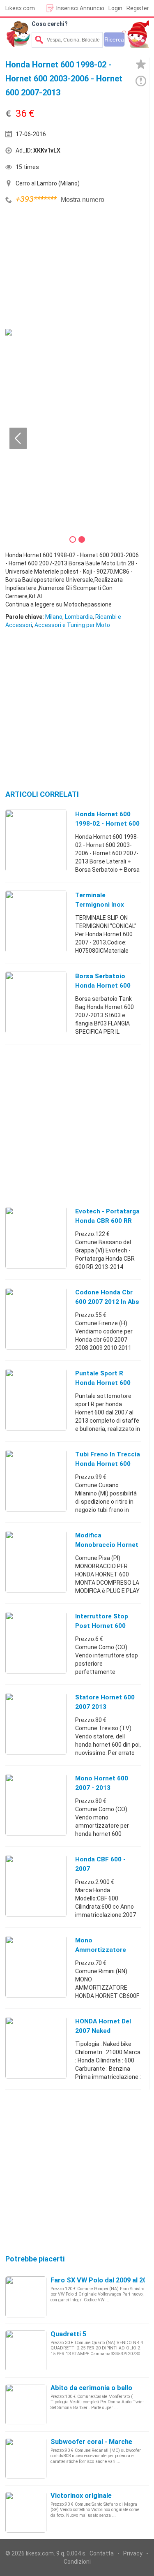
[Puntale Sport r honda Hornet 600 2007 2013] (36, 1399)
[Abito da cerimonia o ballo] (26, 2404)
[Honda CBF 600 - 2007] (36, 1885)
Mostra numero (83, 200)
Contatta (102, 2553)
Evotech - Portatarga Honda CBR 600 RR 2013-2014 (107, 1221)
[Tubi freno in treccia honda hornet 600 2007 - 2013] (36, 1480)
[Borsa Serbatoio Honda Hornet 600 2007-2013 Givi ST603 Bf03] (36, 1002)
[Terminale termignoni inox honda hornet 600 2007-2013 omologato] (36, 921)
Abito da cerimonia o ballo (91, 2388)
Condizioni (77, 2562)
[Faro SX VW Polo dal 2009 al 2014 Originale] (26, 2296)
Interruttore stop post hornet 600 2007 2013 (102, 1626)
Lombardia (79, 617)
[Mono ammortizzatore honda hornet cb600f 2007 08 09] (36, 1966)
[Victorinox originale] (26, 2512)
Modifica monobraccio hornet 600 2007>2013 (107, 1545)
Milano (54, 617)
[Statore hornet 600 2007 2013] (36, 1723)
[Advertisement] (67, 268)
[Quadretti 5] (26, 2350)
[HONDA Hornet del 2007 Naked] (36, 2047)
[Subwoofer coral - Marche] (26, 2458)
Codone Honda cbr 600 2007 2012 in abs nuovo (107, 1302)
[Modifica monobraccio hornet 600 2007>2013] (36, 1561)
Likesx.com (20, 8)
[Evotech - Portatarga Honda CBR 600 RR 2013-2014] (36, 1237)
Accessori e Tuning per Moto (72, 625)
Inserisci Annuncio (80, 8)
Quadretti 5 (68, 2334)
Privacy (133, 2553)
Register (138, 8)
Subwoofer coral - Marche (91, 2442)
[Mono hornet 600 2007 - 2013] (36, 1804)
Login (115, 8)
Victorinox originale (81, 2496)
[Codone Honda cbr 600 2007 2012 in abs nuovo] (36, 1318)
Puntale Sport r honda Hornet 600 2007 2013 (103, 1383)
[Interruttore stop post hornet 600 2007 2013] (36, 1642)
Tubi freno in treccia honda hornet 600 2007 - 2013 (108, 1464)
